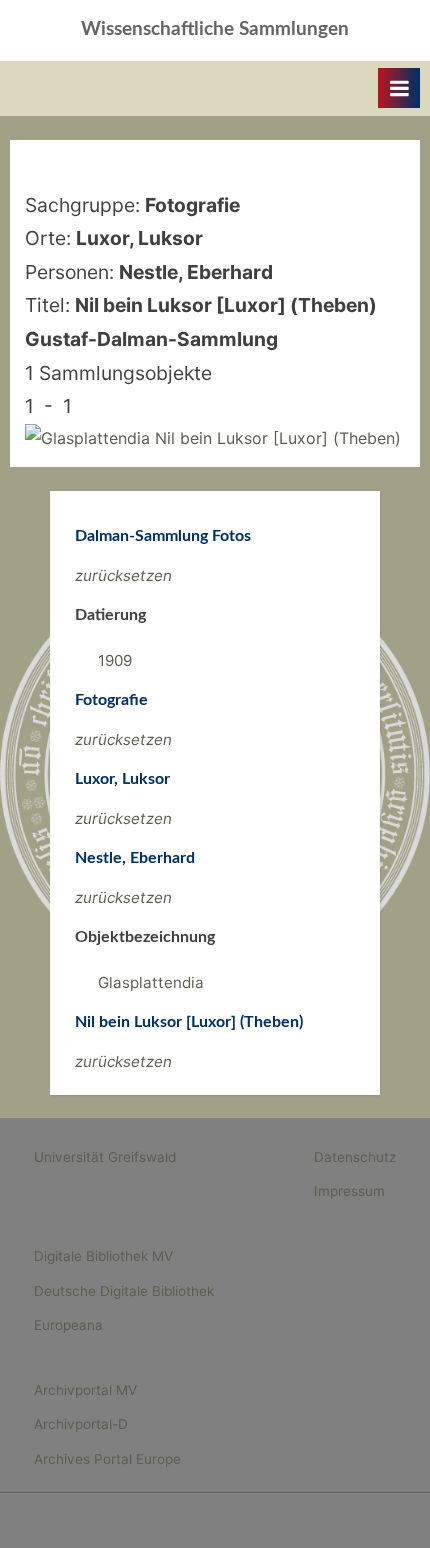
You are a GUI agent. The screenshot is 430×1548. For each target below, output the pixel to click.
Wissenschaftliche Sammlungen (215, 29)
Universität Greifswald (105, 1157)
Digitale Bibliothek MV (103, 1256)
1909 (115, 660)
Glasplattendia (151, 982)
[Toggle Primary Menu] (399, 88)
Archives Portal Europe (107, 1459)
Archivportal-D (81, 1424)
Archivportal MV (85, 1390)
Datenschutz (355, 1157)
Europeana (68, 1325)
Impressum (349, 1191)
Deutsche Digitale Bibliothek (124, 1291)
